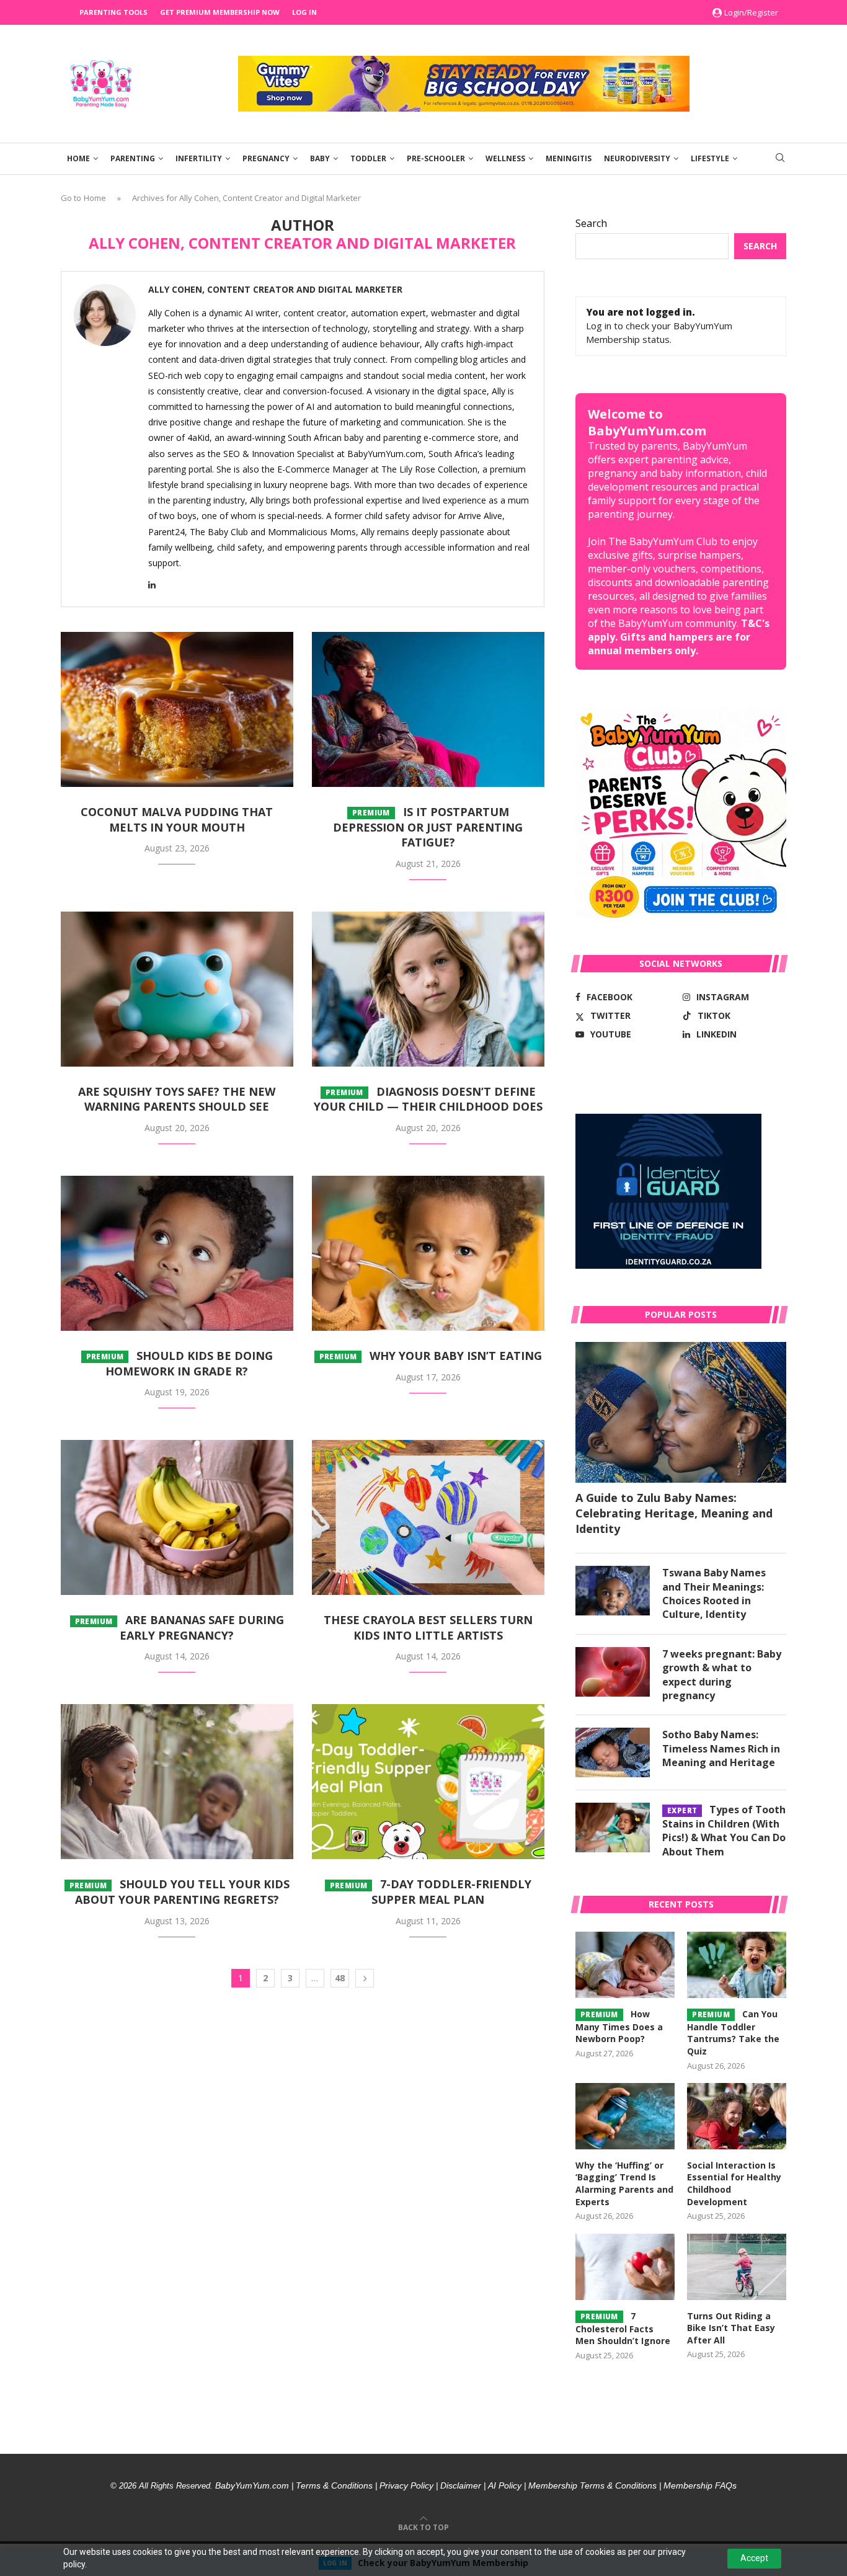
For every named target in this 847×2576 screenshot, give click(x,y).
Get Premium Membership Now (220, 12)
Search (591, 223)
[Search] (780, 159)
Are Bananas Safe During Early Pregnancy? (180, 1628)
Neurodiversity (637, 158)
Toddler (368, 158)
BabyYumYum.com (252, 2485)
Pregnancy (266, 158)
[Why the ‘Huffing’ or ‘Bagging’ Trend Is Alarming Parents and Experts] (625, 2116)
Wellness (505, 158)
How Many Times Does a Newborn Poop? (619, 2027)
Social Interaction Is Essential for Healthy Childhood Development (734, 2183)
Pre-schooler (436, 158)
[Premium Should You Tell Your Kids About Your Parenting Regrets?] (177, 1782)
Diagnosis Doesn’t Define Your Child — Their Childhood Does (428, 1099)
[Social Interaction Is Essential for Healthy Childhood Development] (737, 2116)
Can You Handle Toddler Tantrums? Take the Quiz (733, 2032)
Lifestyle (710, 158)
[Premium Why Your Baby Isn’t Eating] (428, 1253)
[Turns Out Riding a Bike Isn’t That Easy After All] (737, 2267)
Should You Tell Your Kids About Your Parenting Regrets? (180, 1892)
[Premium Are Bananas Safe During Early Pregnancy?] (177, 1517)
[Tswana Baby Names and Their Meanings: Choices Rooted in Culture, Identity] (613, 1591)
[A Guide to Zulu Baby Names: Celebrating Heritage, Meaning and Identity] (681, 1412)
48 (340, 1978)
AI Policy (505, 2485)
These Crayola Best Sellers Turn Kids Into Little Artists (428, 1628)
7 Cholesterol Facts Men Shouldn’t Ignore (623, 2329)
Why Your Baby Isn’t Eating (431, 1356)
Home (78, 158)
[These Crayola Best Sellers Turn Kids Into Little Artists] (428, 1517)
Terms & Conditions (334, 2485)
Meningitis (569, 158)
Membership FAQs (700, 2485)
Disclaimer (461, 2485)
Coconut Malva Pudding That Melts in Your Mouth (177, 819)
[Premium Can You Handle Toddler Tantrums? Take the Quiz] (737, 1965)
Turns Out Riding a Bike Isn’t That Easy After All (731, 2328)
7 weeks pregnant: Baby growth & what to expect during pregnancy (722, 1675)
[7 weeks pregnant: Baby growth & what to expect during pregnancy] (613, 1672)
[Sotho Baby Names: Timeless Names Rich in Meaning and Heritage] (613, 1752)
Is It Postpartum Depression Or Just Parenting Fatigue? (428, 827)
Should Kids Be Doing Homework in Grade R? (180, 1363)
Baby (320, 158)
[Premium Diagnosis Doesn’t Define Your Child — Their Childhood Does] (428, 989)
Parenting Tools (113, 12)
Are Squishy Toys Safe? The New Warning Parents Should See (177, 1099)
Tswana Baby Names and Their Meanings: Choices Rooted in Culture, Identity (714, 1593)
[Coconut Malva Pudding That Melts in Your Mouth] (177, 709)
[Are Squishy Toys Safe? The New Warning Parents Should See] (177, 989)
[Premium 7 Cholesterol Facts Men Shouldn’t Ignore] (625, 2267)
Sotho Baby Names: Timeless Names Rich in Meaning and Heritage (721, 1748)
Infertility (199, 158)
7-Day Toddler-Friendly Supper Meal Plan (431, 1892)
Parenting (133, 158)
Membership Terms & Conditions (592, 2485)
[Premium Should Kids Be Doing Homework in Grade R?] (177, 1253)
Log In (304, 12)
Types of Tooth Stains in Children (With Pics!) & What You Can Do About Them (724, 1830)
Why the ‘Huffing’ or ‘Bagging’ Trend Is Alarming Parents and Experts (624, 2183)
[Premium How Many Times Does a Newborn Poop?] (625, 1965)
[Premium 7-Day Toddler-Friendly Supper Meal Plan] (428, 1782)
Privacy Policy (406, 2485)
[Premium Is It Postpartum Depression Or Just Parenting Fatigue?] (428, 709)
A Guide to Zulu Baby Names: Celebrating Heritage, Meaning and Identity (674, 1513)
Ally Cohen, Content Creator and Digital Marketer (275, 290)
